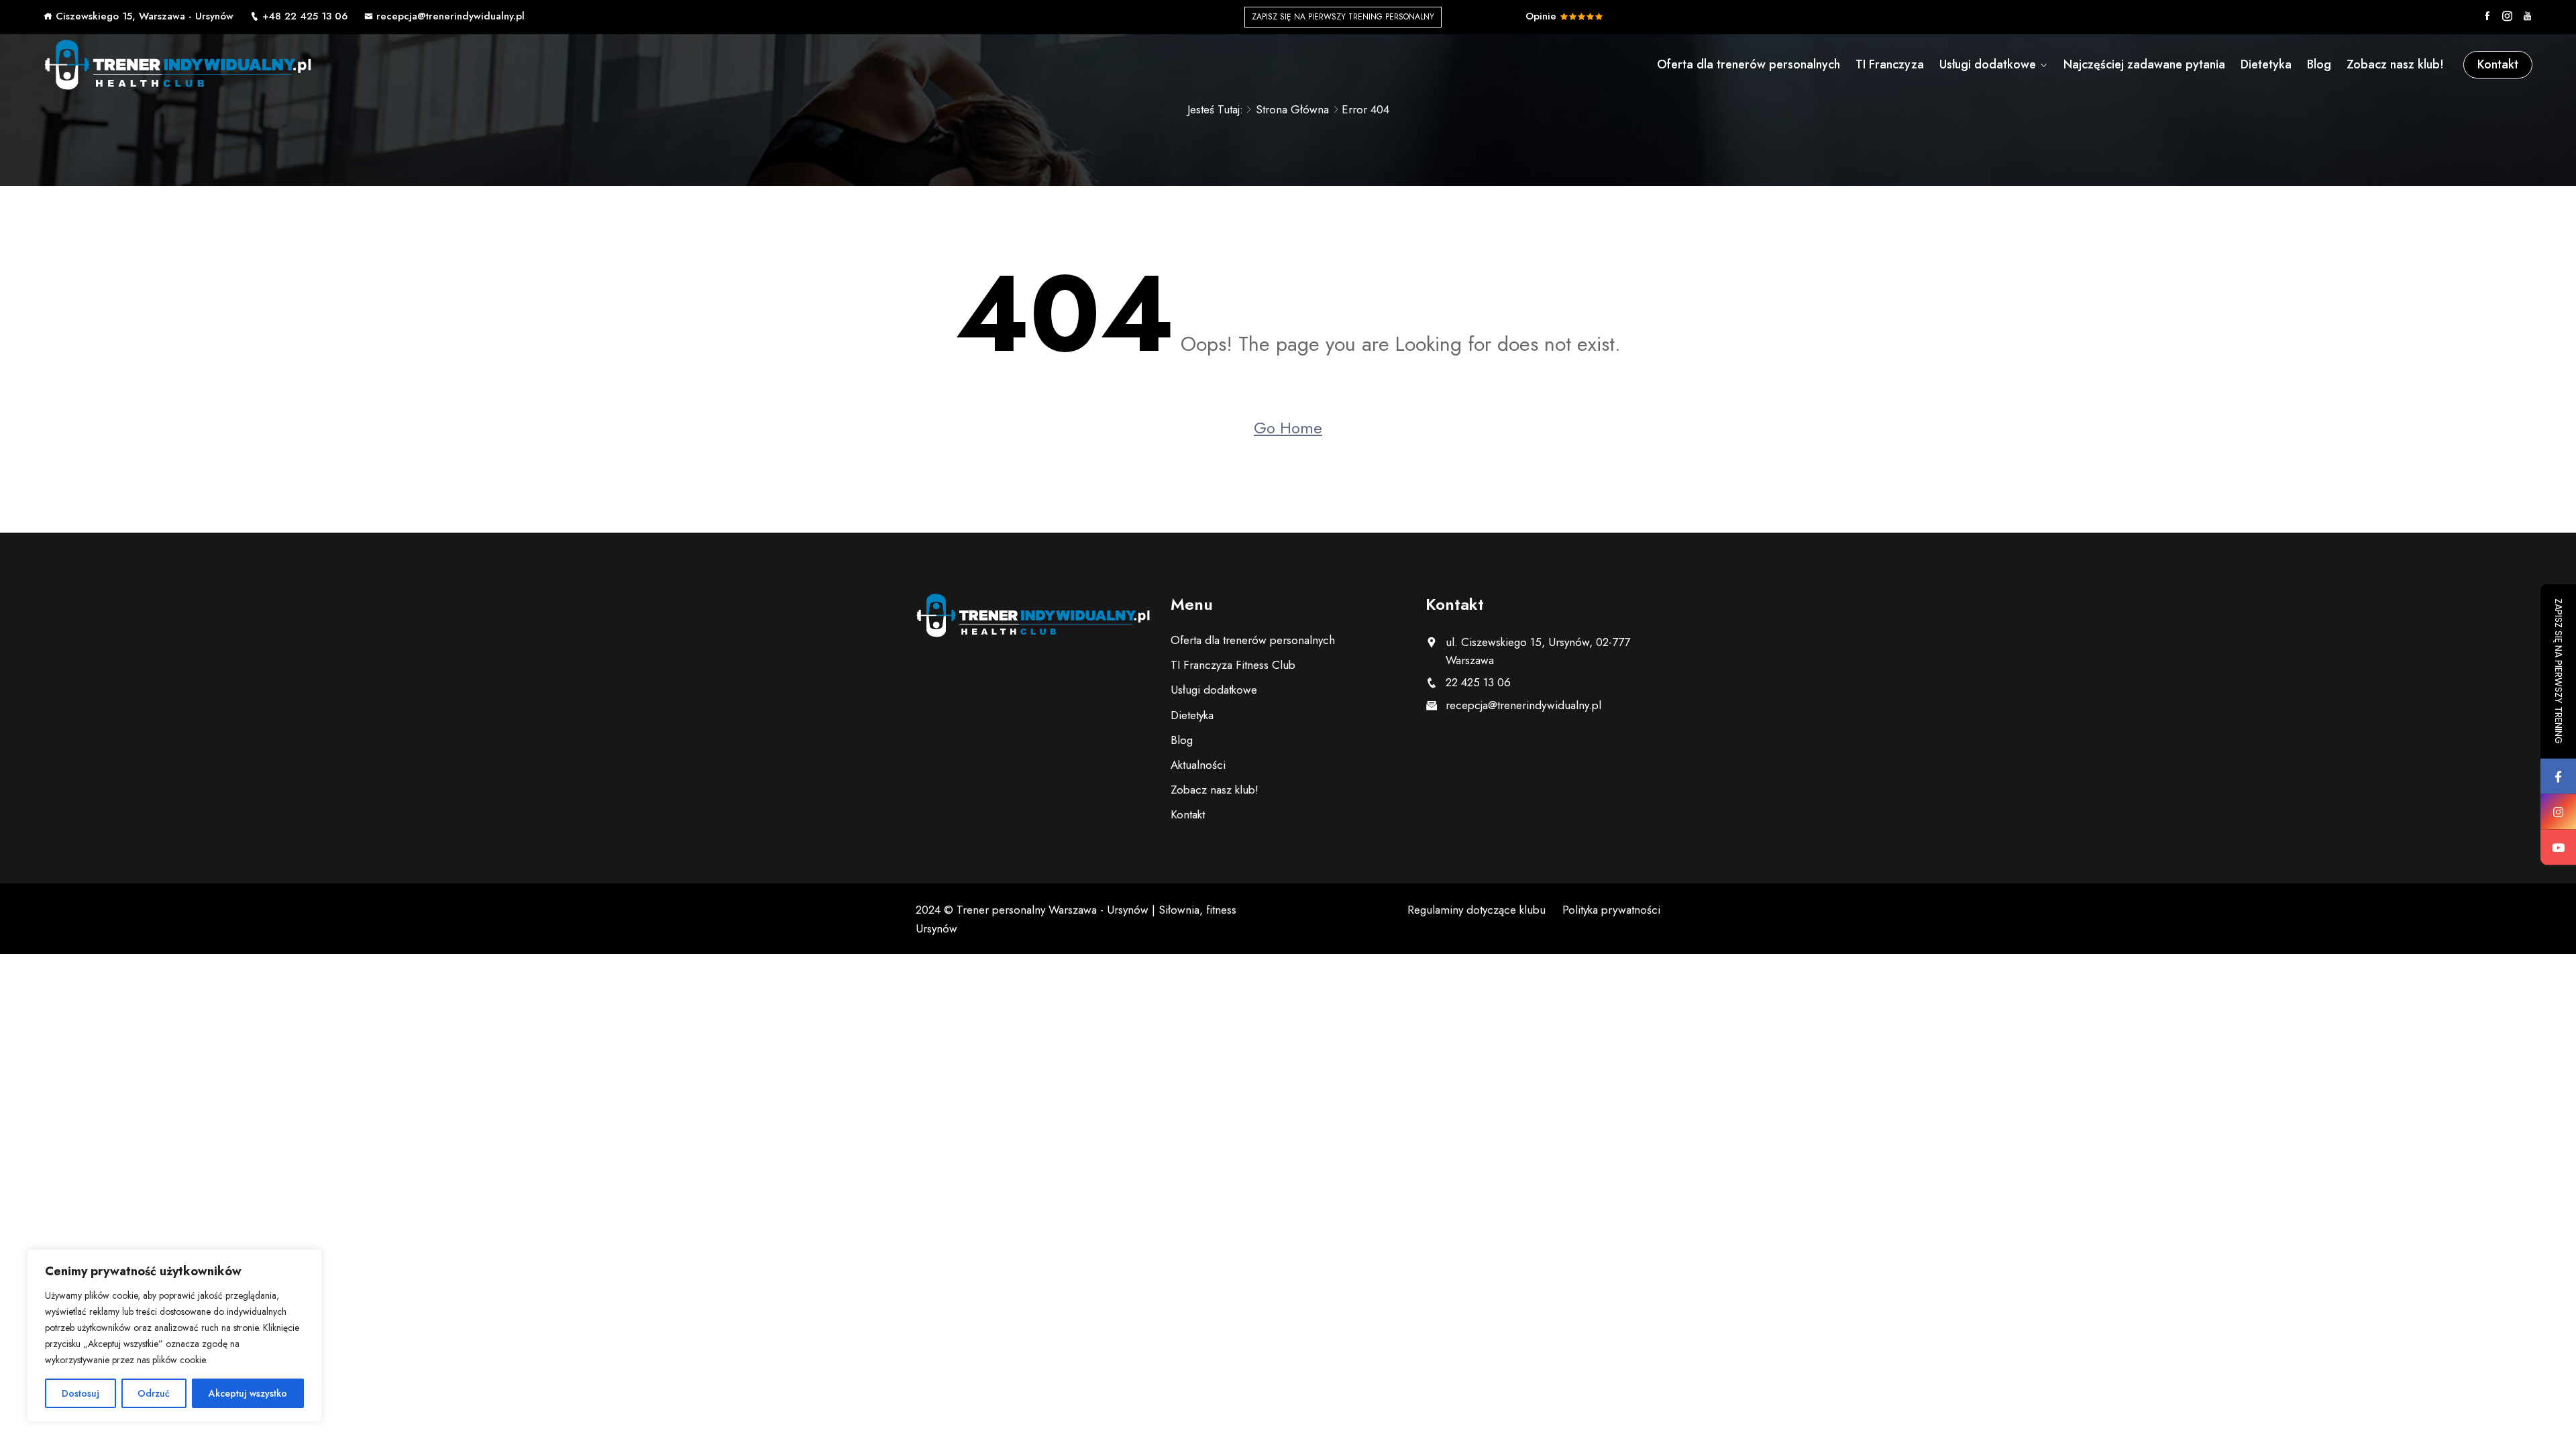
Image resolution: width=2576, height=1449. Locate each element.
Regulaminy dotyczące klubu (1477, 910)
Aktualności (1198, 765)
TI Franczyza (1890, 64)
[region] (174, 1336)
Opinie (1543, 16)
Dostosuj (80, 1393)
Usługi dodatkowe (1988, 64)
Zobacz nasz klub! (2395, 64)
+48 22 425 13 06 (305, 16)
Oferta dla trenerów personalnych (1749, 64)
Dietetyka (2266, 64)
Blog (2319, 64)
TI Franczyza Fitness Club (1233, 665)
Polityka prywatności (1611, 910)
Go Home (1288, 428)
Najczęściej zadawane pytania (2144, 64)
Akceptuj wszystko (248, 1393)
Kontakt (2498, 64)
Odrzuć (154, 1393)
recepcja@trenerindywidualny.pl (450, 16)
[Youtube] (2527, 16)
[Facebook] (2487, 16)
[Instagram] (2507, 16)
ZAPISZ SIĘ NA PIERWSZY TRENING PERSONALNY (1343, 17)
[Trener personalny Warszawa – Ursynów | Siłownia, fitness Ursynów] (178, 64)
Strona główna (1292, 109)
